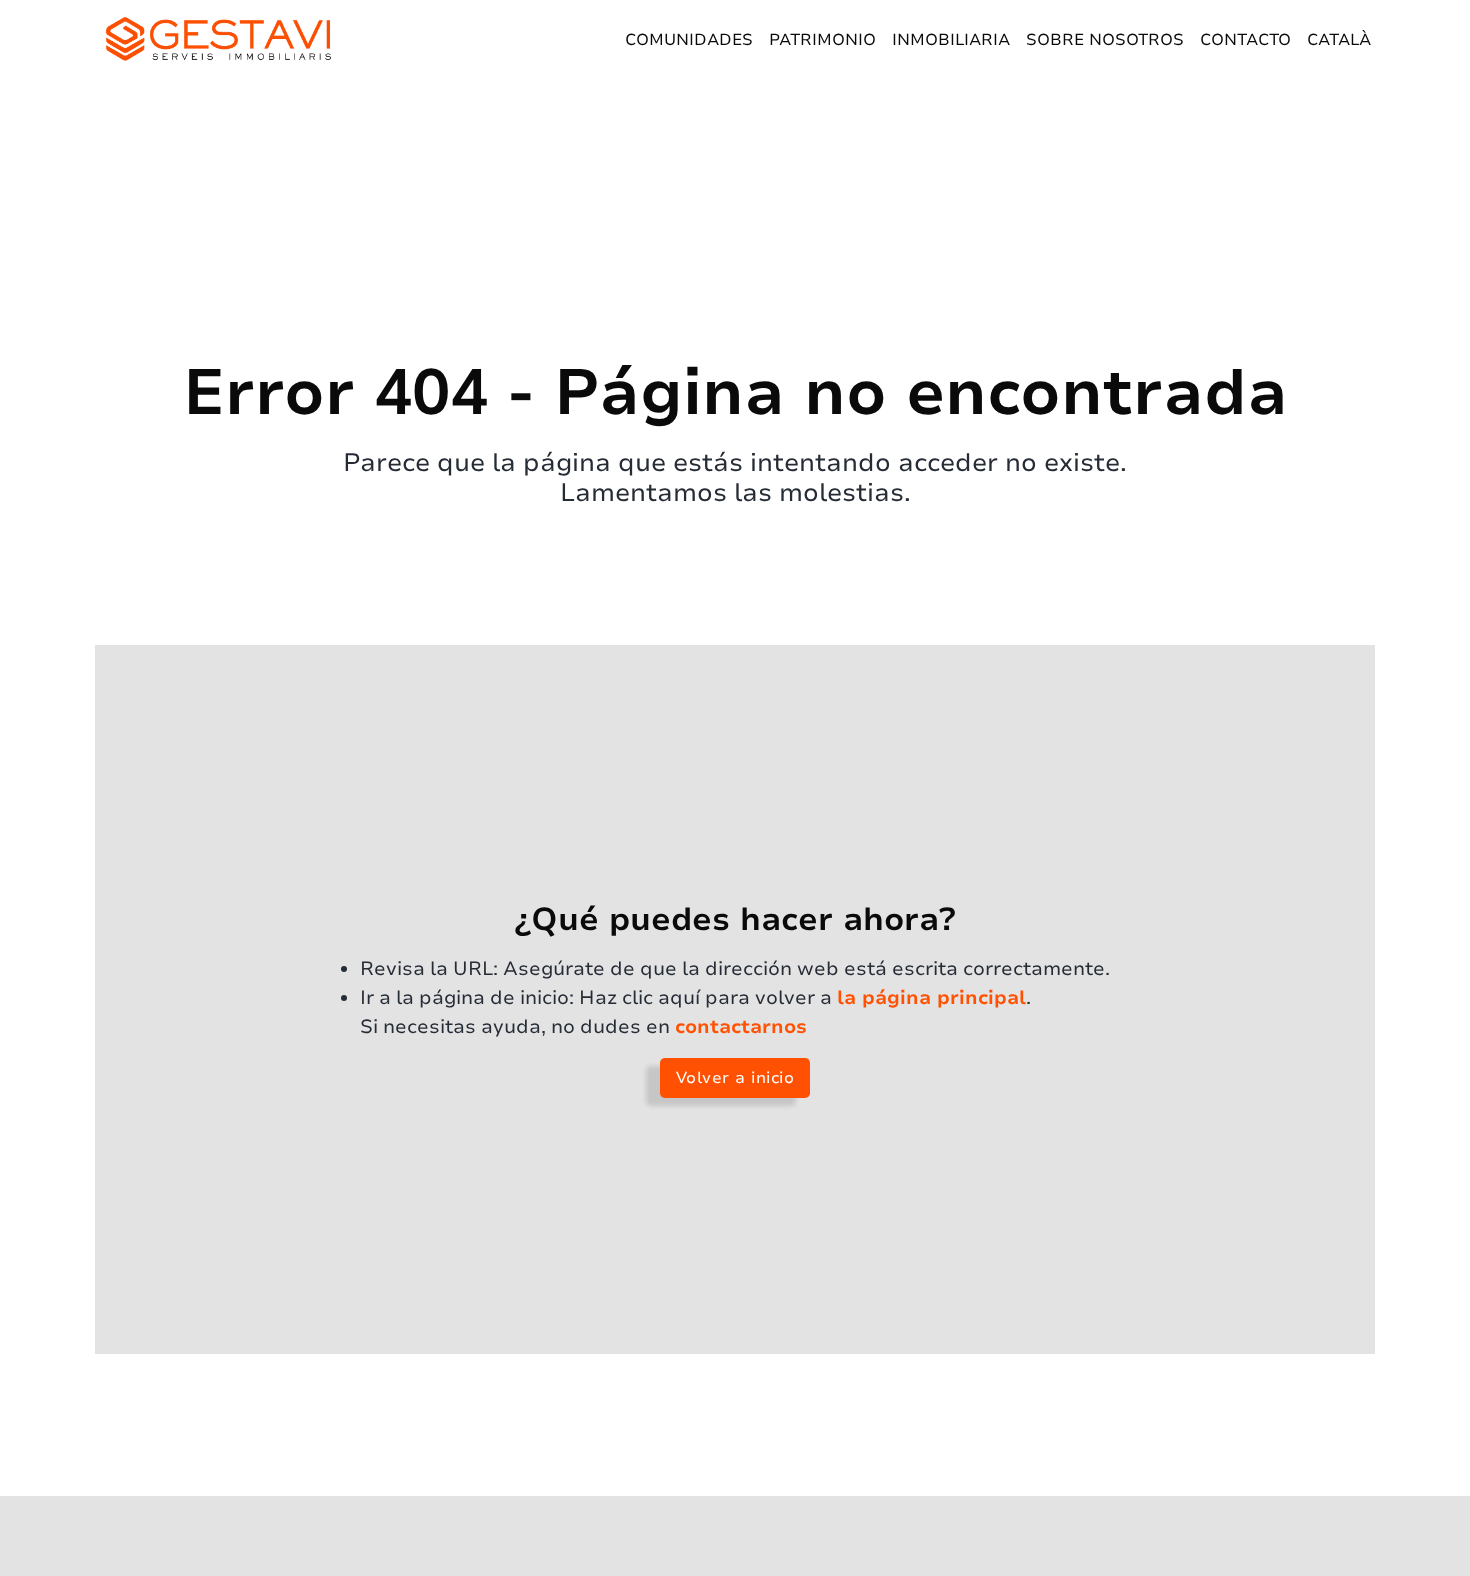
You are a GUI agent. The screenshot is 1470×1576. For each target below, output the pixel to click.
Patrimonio (822, 40)
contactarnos (741, 1027)
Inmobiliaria (951, 40)
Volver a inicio (735, 1078)
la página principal (931, 998)
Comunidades (689, 40)
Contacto (1245, 40)
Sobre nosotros (1105, 40)
